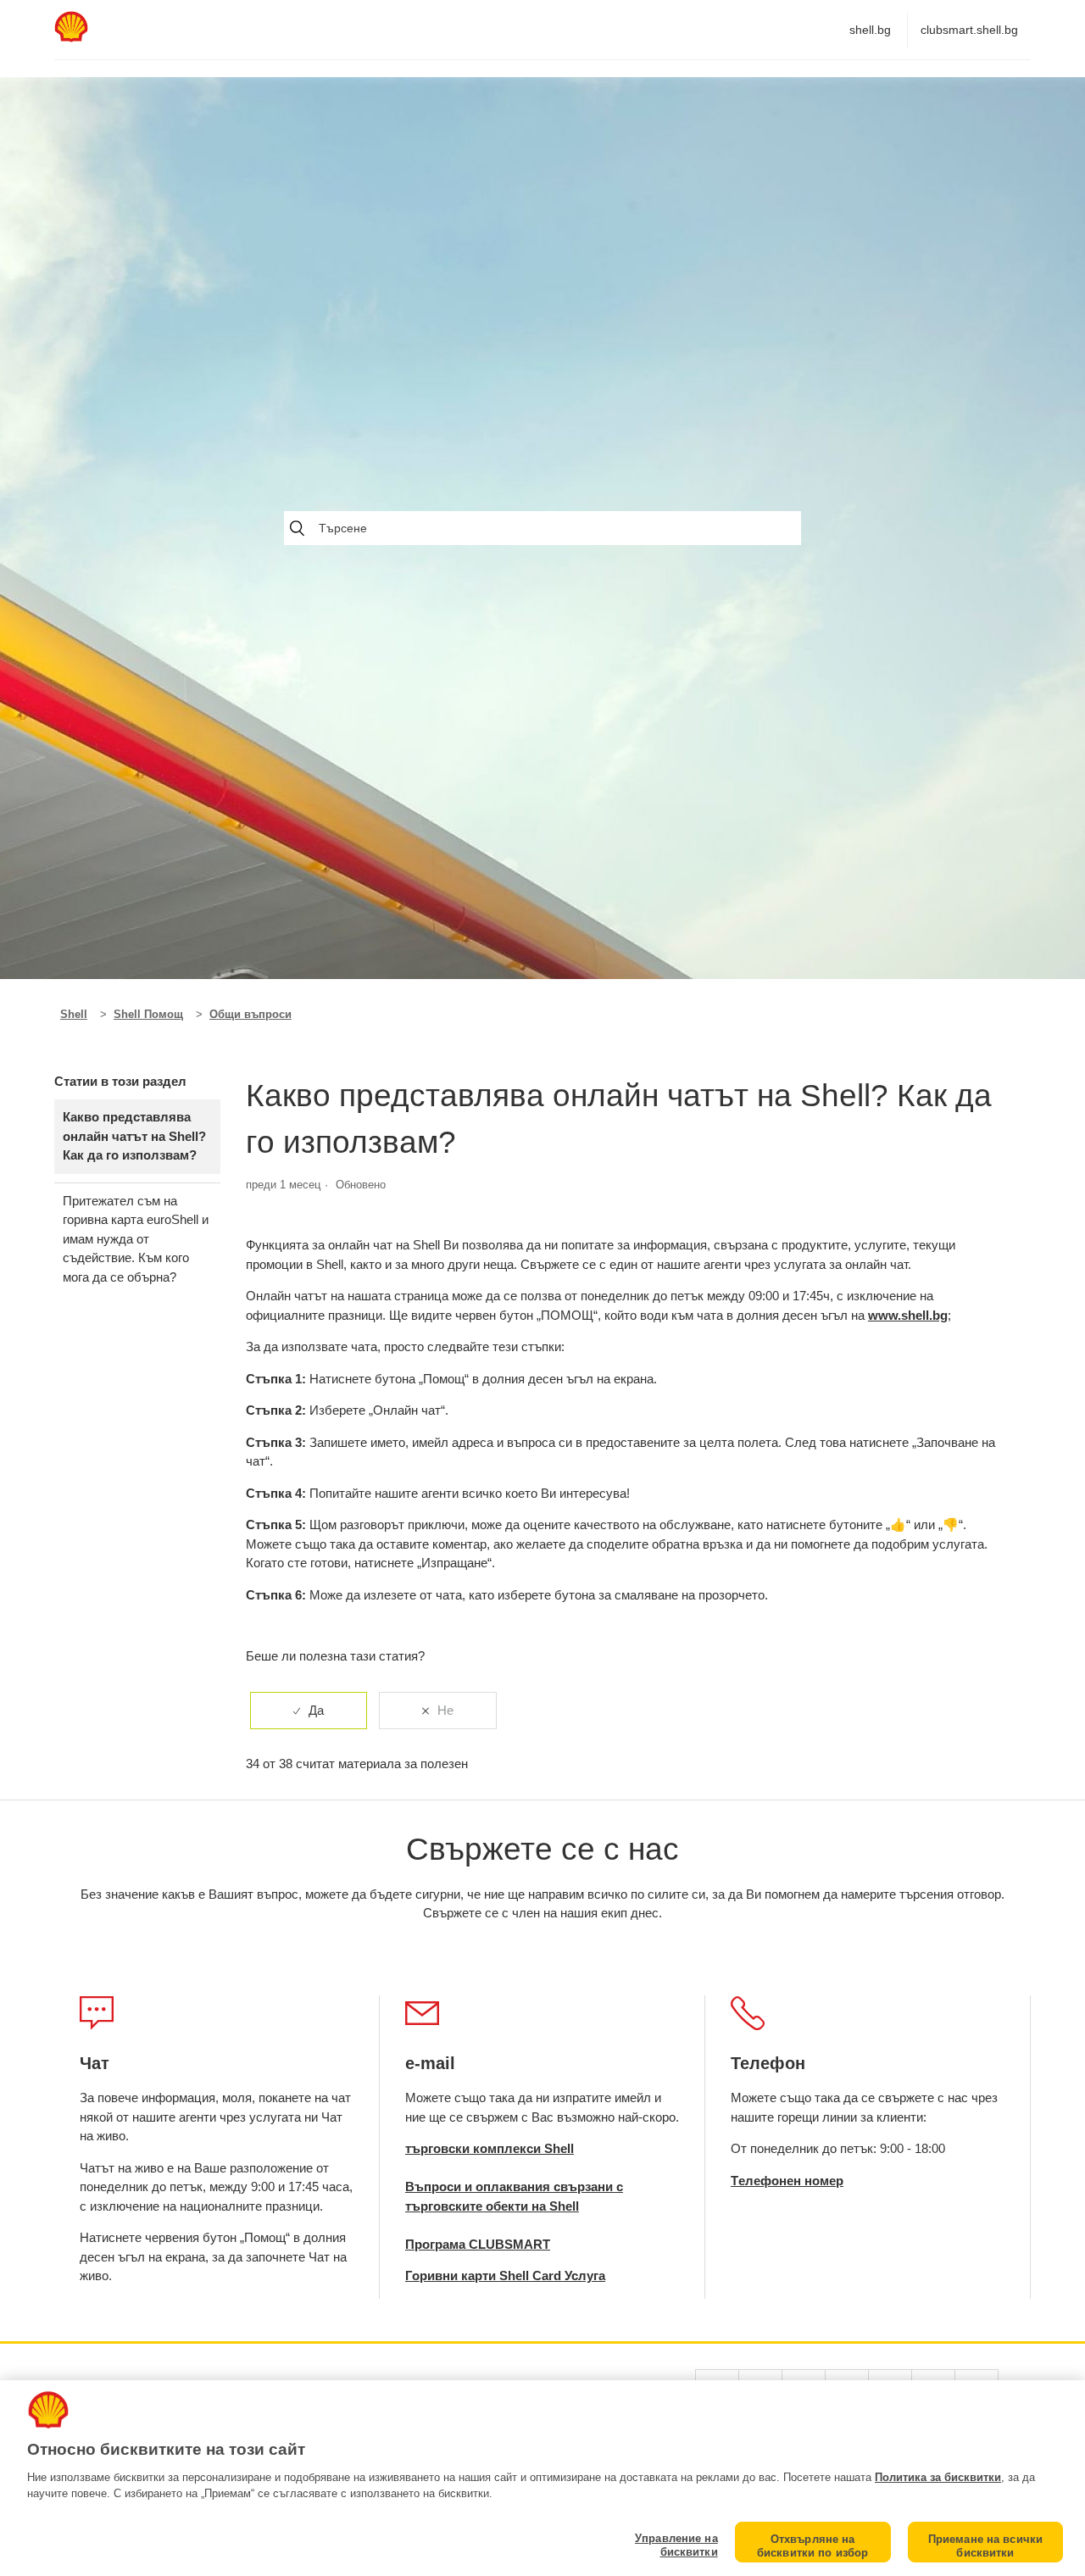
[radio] (309, 1711)
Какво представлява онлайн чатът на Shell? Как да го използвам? (134, 1136)
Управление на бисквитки (676, 2545)
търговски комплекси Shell (490, 2148)
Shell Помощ (148, 1014)
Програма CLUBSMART (478, 2244)
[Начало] (71, 38)
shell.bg (870, 30)
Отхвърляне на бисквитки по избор (812, 2546)
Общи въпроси (250, 1014)
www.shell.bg (908, 1315)
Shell (74, 1014)
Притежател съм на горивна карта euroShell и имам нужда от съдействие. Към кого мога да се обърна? (136, 1239)
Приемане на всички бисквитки (985, 2546)
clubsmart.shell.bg (969, 30)
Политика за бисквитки (938, 2477)
